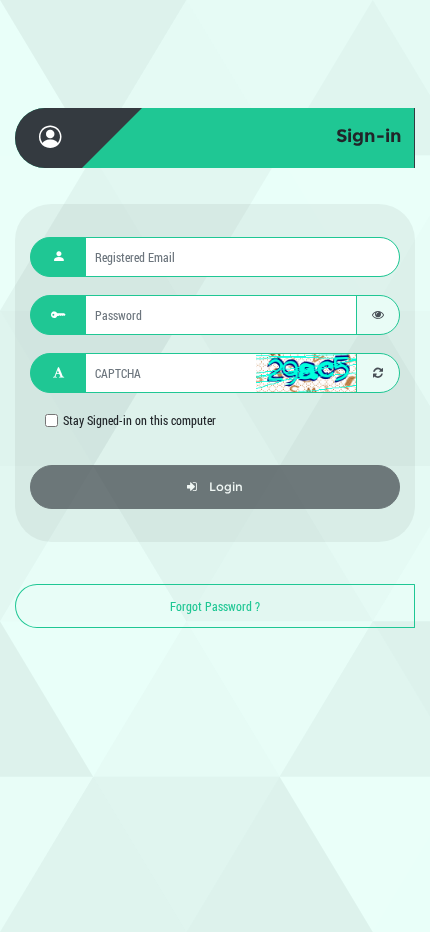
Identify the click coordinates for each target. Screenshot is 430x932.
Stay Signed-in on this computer (139, 420)
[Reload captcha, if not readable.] (378, 373)
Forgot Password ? (215, 606)
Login (226, 486)
